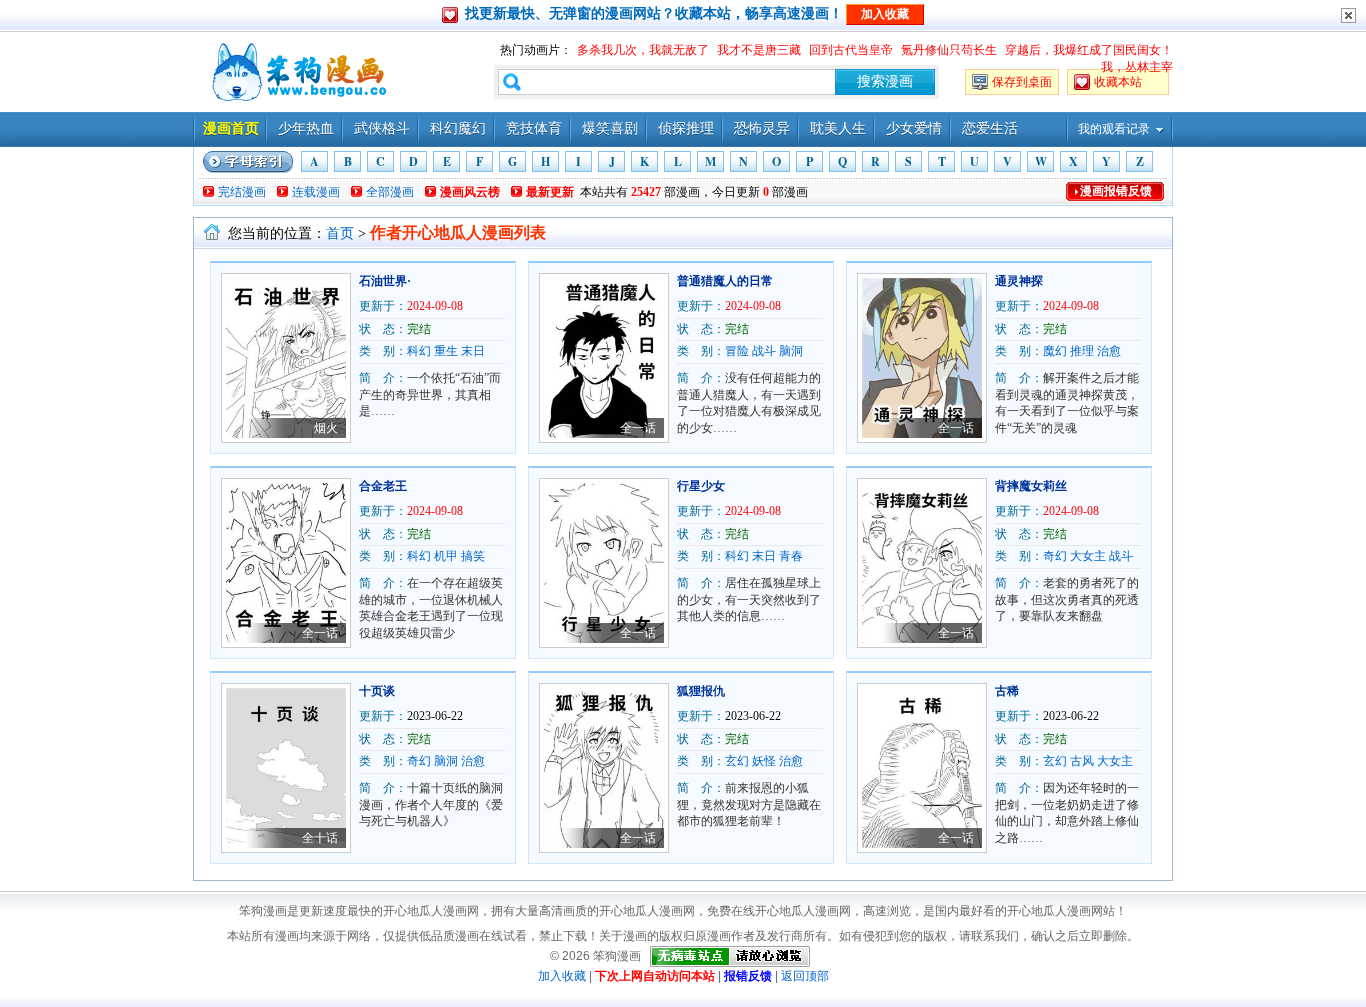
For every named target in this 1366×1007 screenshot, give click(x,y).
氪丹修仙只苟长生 (949, 50)
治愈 (1109, 351)
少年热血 (306, 128)
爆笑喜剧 (610, 128)
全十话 (320, 838)
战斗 (764, 351)
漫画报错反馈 (1116, 191)
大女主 (1088, 556)
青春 (791, 556)
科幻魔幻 (458, 128)
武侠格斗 (382, 128)
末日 (473, 351)
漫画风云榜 (470, 192)
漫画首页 (231, 128)
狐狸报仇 (701, 691)
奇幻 (1055, 556)
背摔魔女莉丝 (1031, 486)
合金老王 (383, 486)
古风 (1082, 761)
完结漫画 (242, 192)
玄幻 (737, 761)
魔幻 (1055, 351)
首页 (340, 233)
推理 (1082, 351)
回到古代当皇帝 (851, 50)
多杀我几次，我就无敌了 (643, 50)
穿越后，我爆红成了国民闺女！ (1089, 50)
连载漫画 (316, 192)
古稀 (1007, 691)
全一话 (638, 428)
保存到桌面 (1022, 82)
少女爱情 (914, 128)
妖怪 (764, 761)
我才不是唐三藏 (759, 50)
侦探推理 (686, 128)
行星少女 (701, 486)
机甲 (446, 556)
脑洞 (791, 351)
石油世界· (385, 281)
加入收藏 (562, 976)
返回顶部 (805, 976)
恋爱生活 (990, 128)
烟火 (326, 428)
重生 (446, 351)
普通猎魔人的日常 (725, 281)
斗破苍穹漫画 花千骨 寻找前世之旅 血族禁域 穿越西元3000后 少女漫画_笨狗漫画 (297, 72)
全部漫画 (390, 192)
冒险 (737, 351)
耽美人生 (838, 128)
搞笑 (473, 556)
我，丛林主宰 (1137, 67)
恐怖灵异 (762, 128)
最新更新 (550, 192)
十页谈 (377, 691)
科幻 (419, 351)
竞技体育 (534, 128)
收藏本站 (1118, 82)
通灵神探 (1019, 281)
